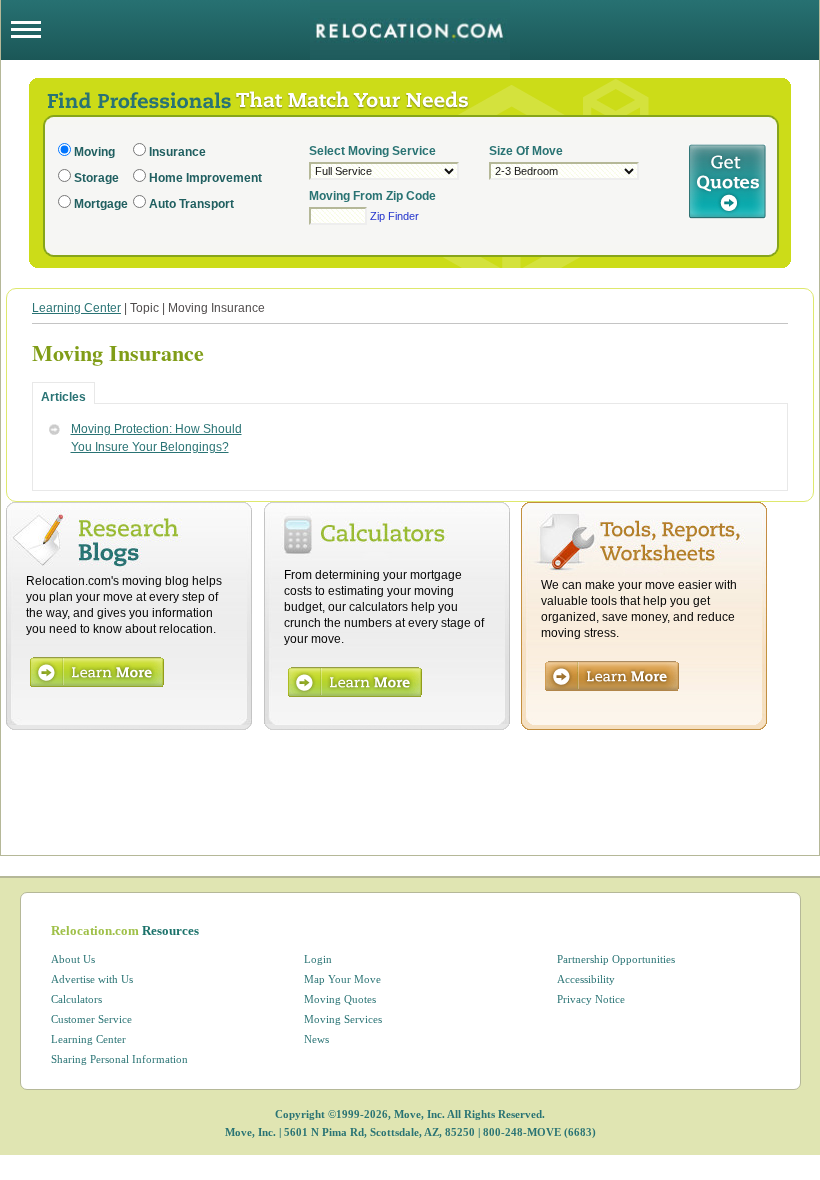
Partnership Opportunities (616, 959)
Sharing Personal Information (119, 1059)
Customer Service (91, 1019)
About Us (73, 959)
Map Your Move (342, 979)
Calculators (76, 999)
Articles (63, 397)
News (316, 1039)
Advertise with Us (92, 979)
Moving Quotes (340, 999)
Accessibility (586, 979)
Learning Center (76, 308)
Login (318, 959)
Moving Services (343, 1019)
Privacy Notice (591, 999)
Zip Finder (394, 216)
